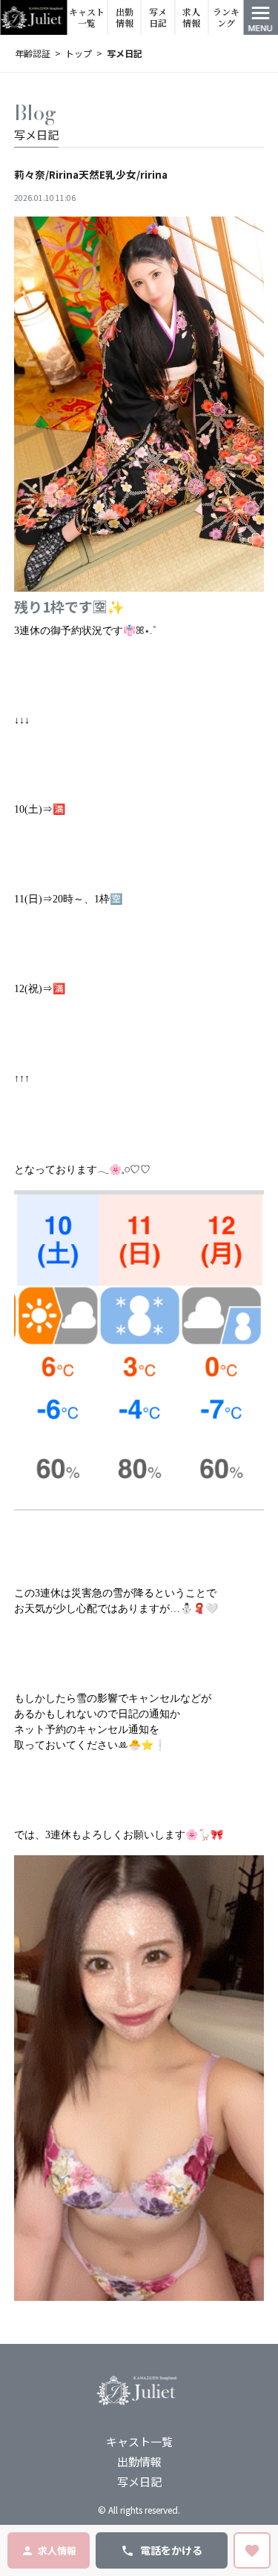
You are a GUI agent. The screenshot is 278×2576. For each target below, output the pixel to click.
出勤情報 (125, 17)
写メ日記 (158, 17)
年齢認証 (33, 53)
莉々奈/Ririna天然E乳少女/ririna (91, 174)
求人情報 (191, 17)
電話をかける (171, 2550)
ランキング (226, 17)
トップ (79, 53)
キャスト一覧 (87, 17)
